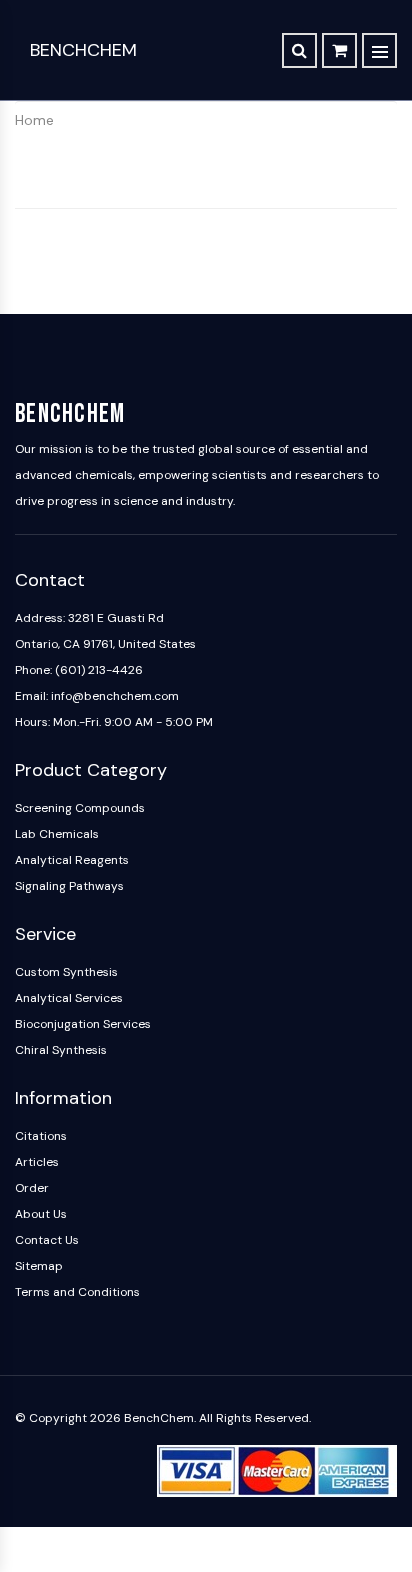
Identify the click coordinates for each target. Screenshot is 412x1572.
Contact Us (47, 1240)
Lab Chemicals (57, 834)
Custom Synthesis (66, 972)
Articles (37, 1162)
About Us (41, 1214)
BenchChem (83, 50)
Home (34, 120)
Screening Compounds (80, 808)
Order (32, 1188)
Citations (41, 1136)
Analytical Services (69, 998)
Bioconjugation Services (83, 1024)
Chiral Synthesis (61, 1050)
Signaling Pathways (69, 886)
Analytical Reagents (72, 860)
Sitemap (39, 1266)
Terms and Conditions (77, 1292)
